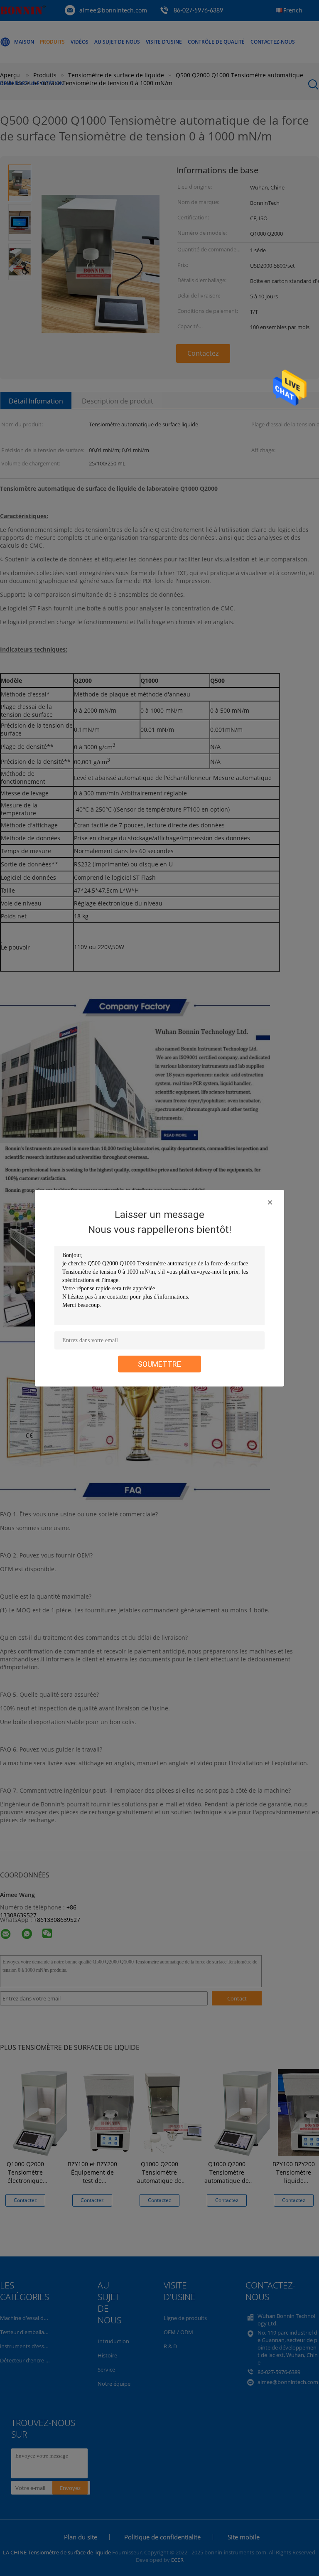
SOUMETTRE (159, 1364)
